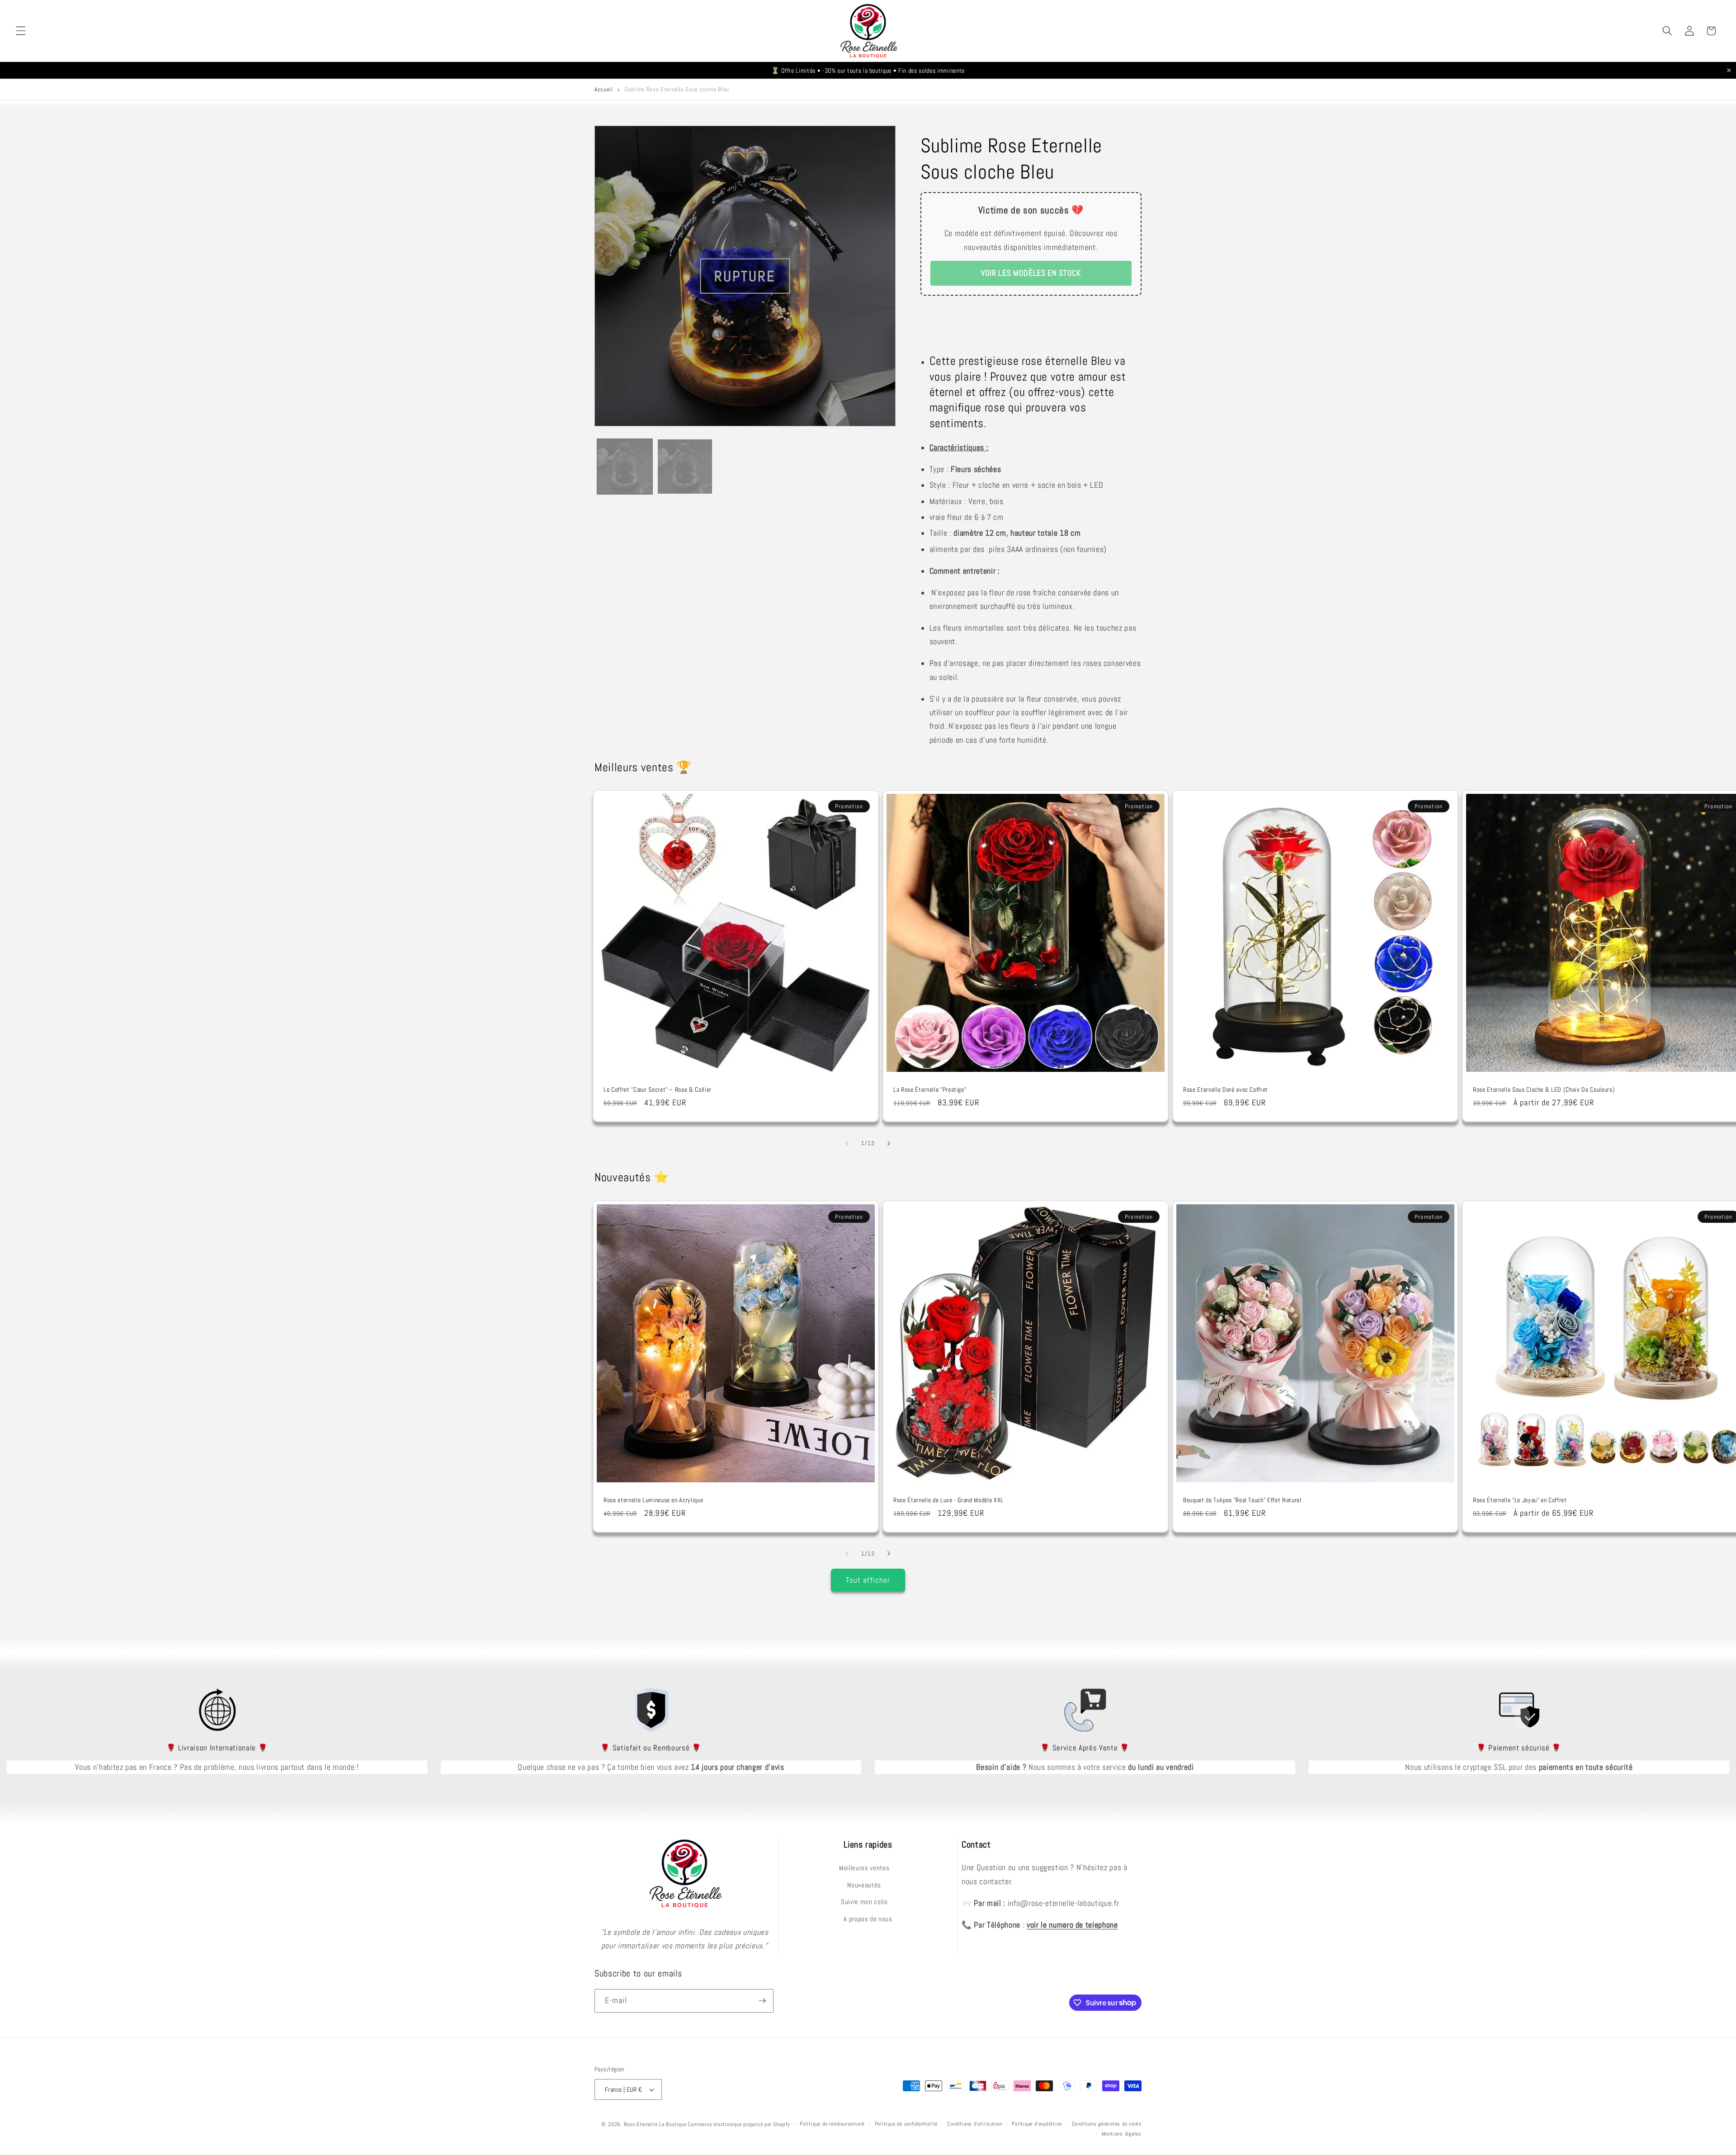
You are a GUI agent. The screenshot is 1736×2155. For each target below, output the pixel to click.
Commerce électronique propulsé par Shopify (739, 2124)
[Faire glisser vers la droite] (889, 1143)
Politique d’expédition (1037, 2124)
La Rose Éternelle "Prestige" (930, 1089)
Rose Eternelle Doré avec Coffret (1226, 1089)
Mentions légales (1122, 2134)
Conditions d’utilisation (974, 2124)
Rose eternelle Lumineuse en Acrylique (653, 1500)
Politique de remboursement (832, 2124)
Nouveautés (864, 1885)
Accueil (604, 89)
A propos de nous (868, 1919)
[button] (21, 31)
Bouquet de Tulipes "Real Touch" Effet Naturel (1242, 1500)
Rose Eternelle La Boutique (655, 2124)
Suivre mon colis (864, 1902)
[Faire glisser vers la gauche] (847, 1143)
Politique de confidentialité (906, 2124)
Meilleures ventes (864, 1868)
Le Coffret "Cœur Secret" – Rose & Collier (658, 1089)
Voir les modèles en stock (1031, 273)
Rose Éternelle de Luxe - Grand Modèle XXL (948, 1500)
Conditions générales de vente (1107, 2124)
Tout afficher (868, 1580)
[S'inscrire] (762, 2001)
